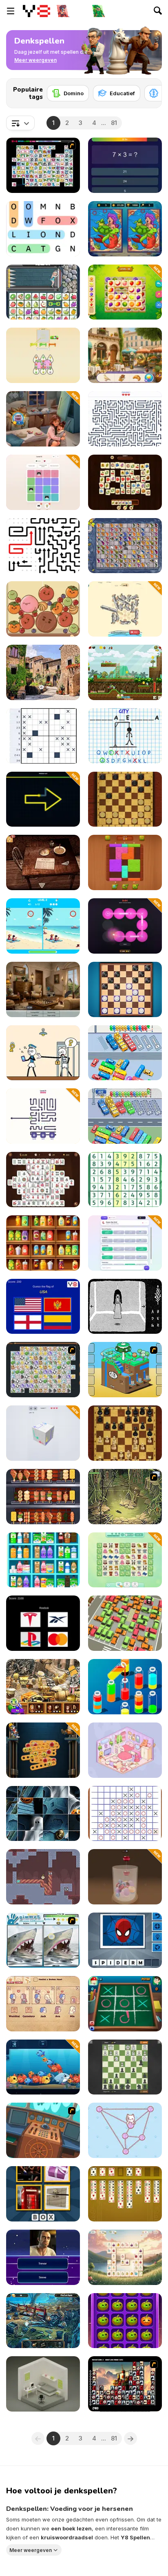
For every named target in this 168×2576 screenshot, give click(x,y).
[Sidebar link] (11, 11)
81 (114, 123)
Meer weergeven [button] (31, 2550)
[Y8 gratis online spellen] (36, 11)
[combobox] (20, 123)
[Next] (149, 91)
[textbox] (20, 123)
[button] (35, 60)
